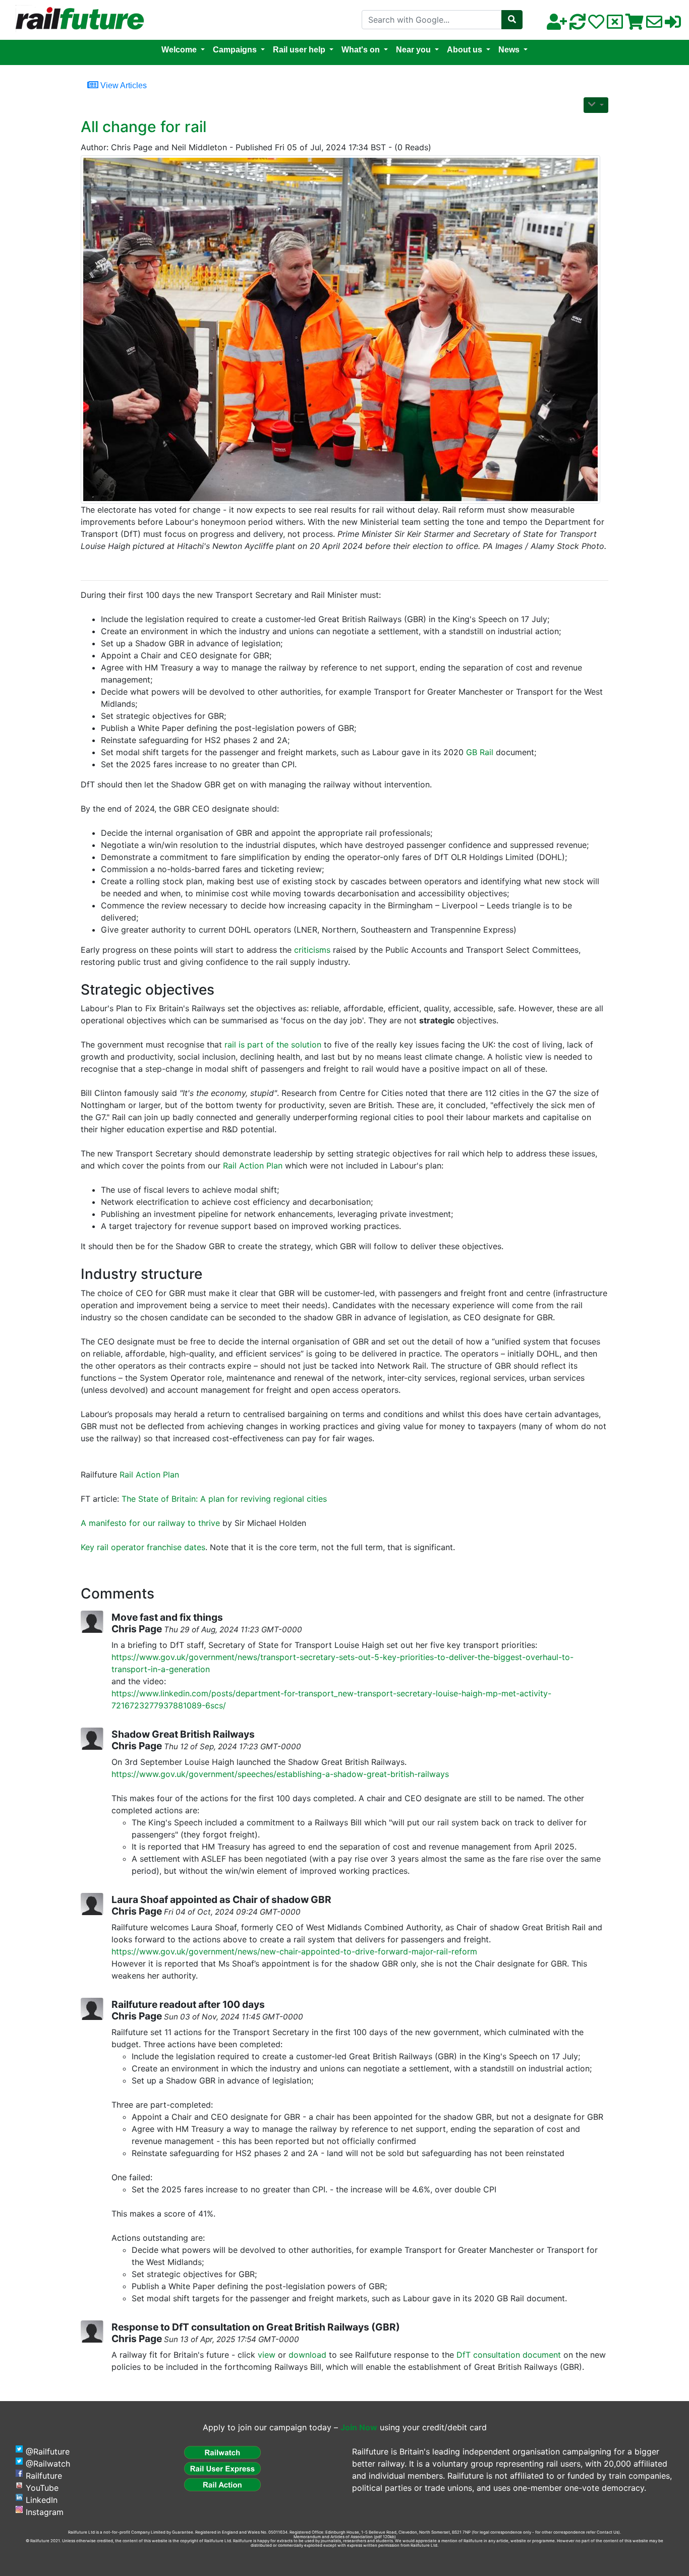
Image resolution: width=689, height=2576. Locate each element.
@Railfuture (48, 2451)
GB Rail (480, 752)
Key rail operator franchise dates (143, 1547)
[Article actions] (596, 105)
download (307, 2355)
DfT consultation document (509, 2355)
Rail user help (299, 50)
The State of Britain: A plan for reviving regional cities (224, 1499)
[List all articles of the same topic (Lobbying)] (340, 329)
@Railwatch (48, 2464)
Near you (413, 50)
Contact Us (608, 2532)
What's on (361, 50)
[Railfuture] (77, 19)
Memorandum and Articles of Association (333, 2537)
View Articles (123, 85)
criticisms (312, 950)
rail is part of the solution (273, 1045)
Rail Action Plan (253, 1166)
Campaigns (235, 50)
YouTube (42, 2488)
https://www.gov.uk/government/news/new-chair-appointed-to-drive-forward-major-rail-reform (294, 1951)
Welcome (179, 50)
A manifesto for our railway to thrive (150, 1523)
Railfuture (44, 2476)
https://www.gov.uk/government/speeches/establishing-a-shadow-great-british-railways (280, 1774)
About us (465, 50)
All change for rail (143, 127)
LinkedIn (42, 2500)
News (509, 50)
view (267, 2355)
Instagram (45, 2512)
